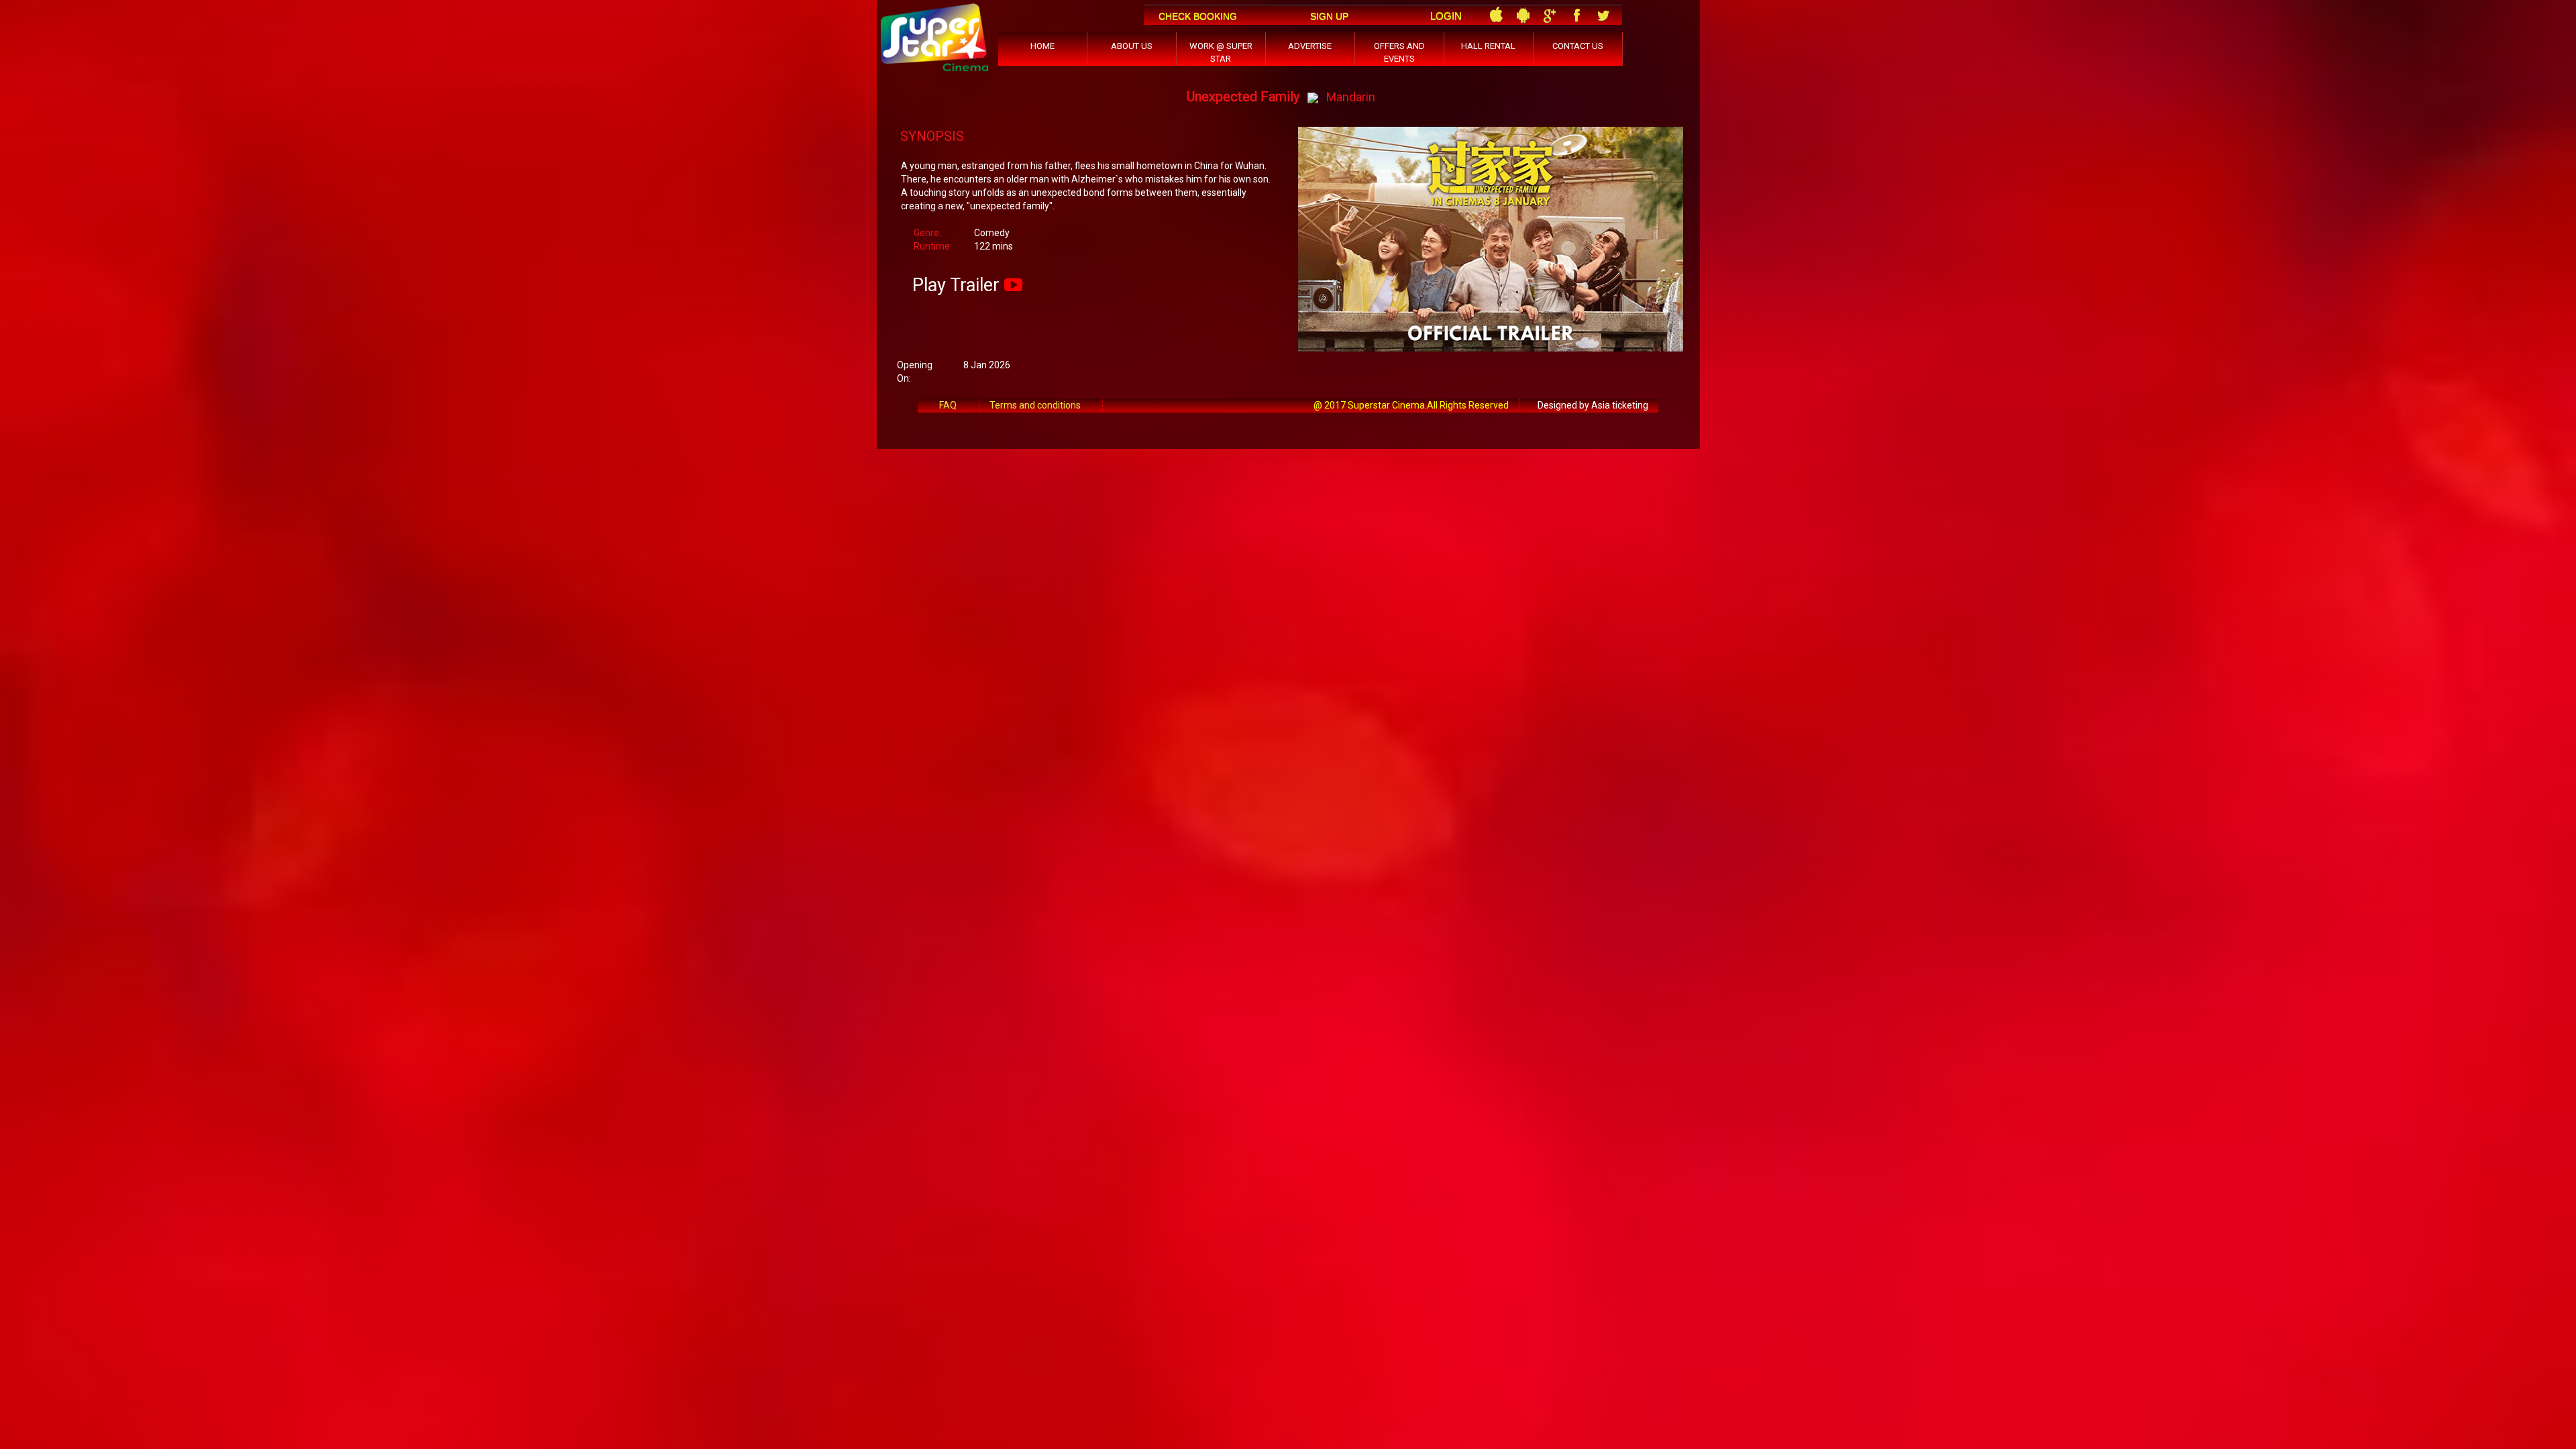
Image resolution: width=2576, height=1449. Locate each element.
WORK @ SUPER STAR (1221, 52)
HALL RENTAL (1488, 46)
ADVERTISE (1310, 46)
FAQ (948, 405)
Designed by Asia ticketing (1593, 405)
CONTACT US (1578, 46)
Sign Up (1329, 16)
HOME (1042, 46)
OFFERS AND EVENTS (1399, 52)
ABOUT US (1132, 46)
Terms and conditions (1035, 405)
